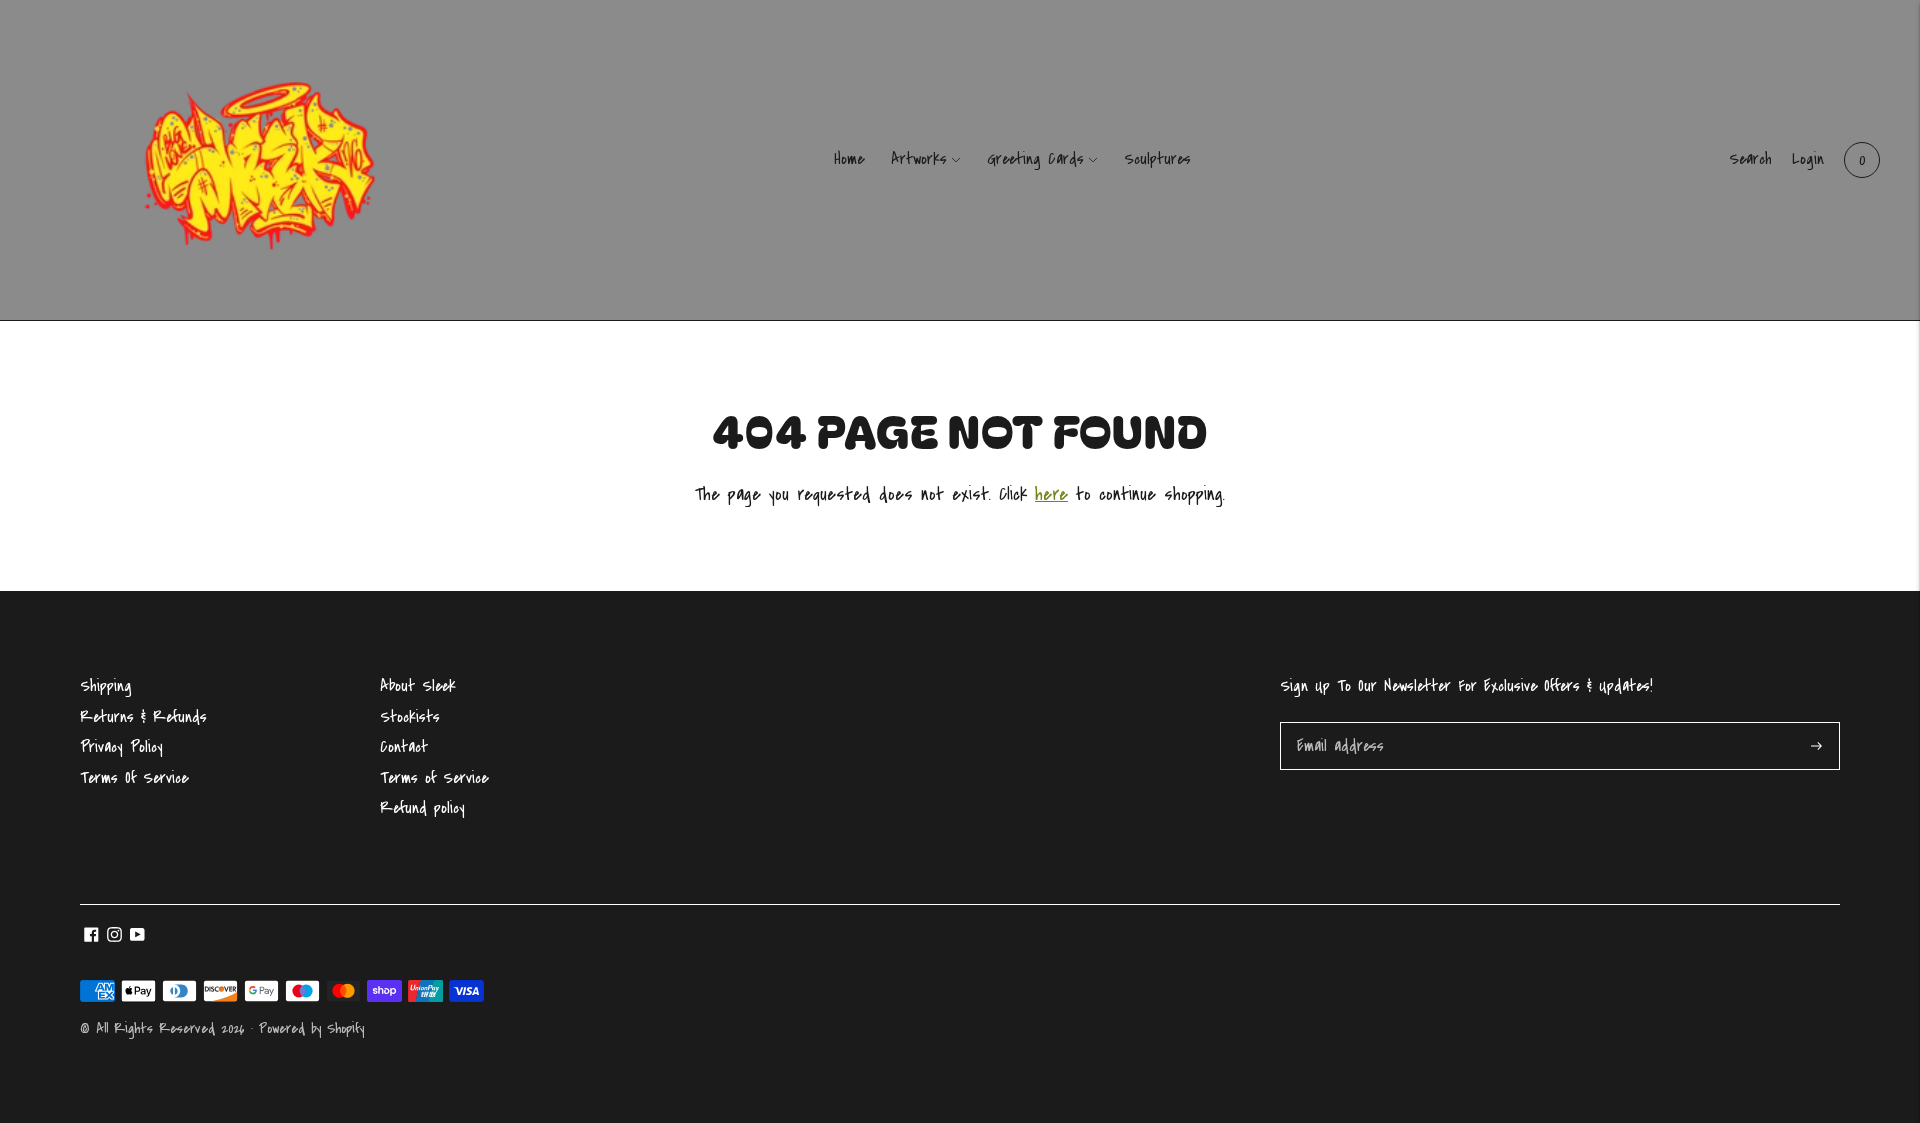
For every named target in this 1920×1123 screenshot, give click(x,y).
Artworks (919, 159)
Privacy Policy (121, 747)
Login (1808, 159)
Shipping (106, 686)
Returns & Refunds (143, 717)
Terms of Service (434, 778)
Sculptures (1157, 159)
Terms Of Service (134, 778)
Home (849, 159)
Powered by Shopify (311, 1028)
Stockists (410, 717)
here (1051, 494)
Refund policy (422, 808)
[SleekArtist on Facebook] (91, 937)
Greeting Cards (1035, 159)
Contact (404, 747)
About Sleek (418, 686)
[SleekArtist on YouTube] (137, 937)
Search (1750, 159)
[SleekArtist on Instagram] (114, 937)
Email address (1339, 724)
